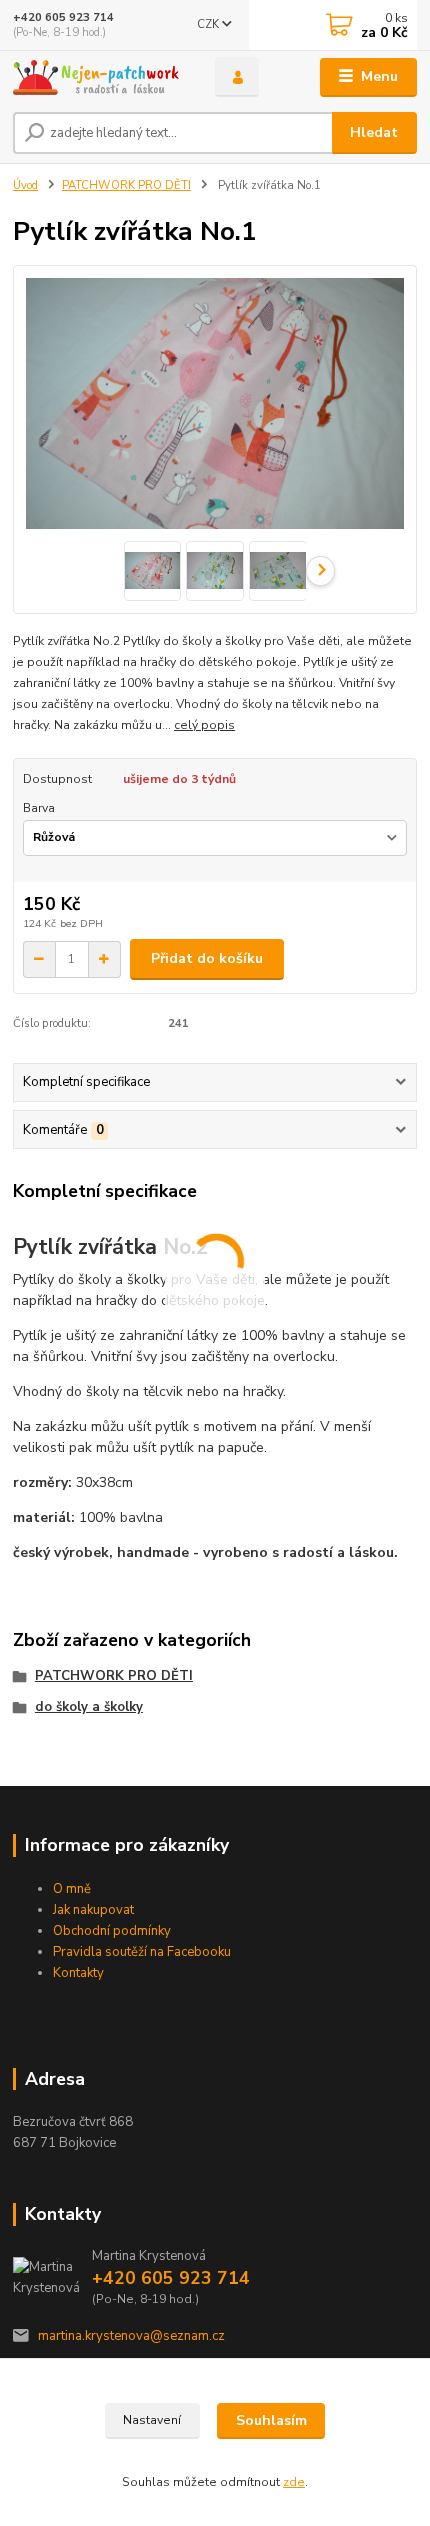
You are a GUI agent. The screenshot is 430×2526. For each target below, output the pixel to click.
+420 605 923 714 (63, 17)
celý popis (204, 725)
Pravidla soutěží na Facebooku (142, 1952)
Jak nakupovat (93, 1910)
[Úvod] (97, 77)
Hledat (374, 132)
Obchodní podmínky (112, 1931)
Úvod (25, 185)
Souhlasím (271, 2420)
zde (294, 2482)
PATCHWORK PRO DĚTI (126, 185)
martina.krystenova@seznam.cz (131, 2336)
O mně (72, 1889)
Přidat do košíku (207, 958)
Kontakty (78, 1973)
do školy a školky (89, 1707)
